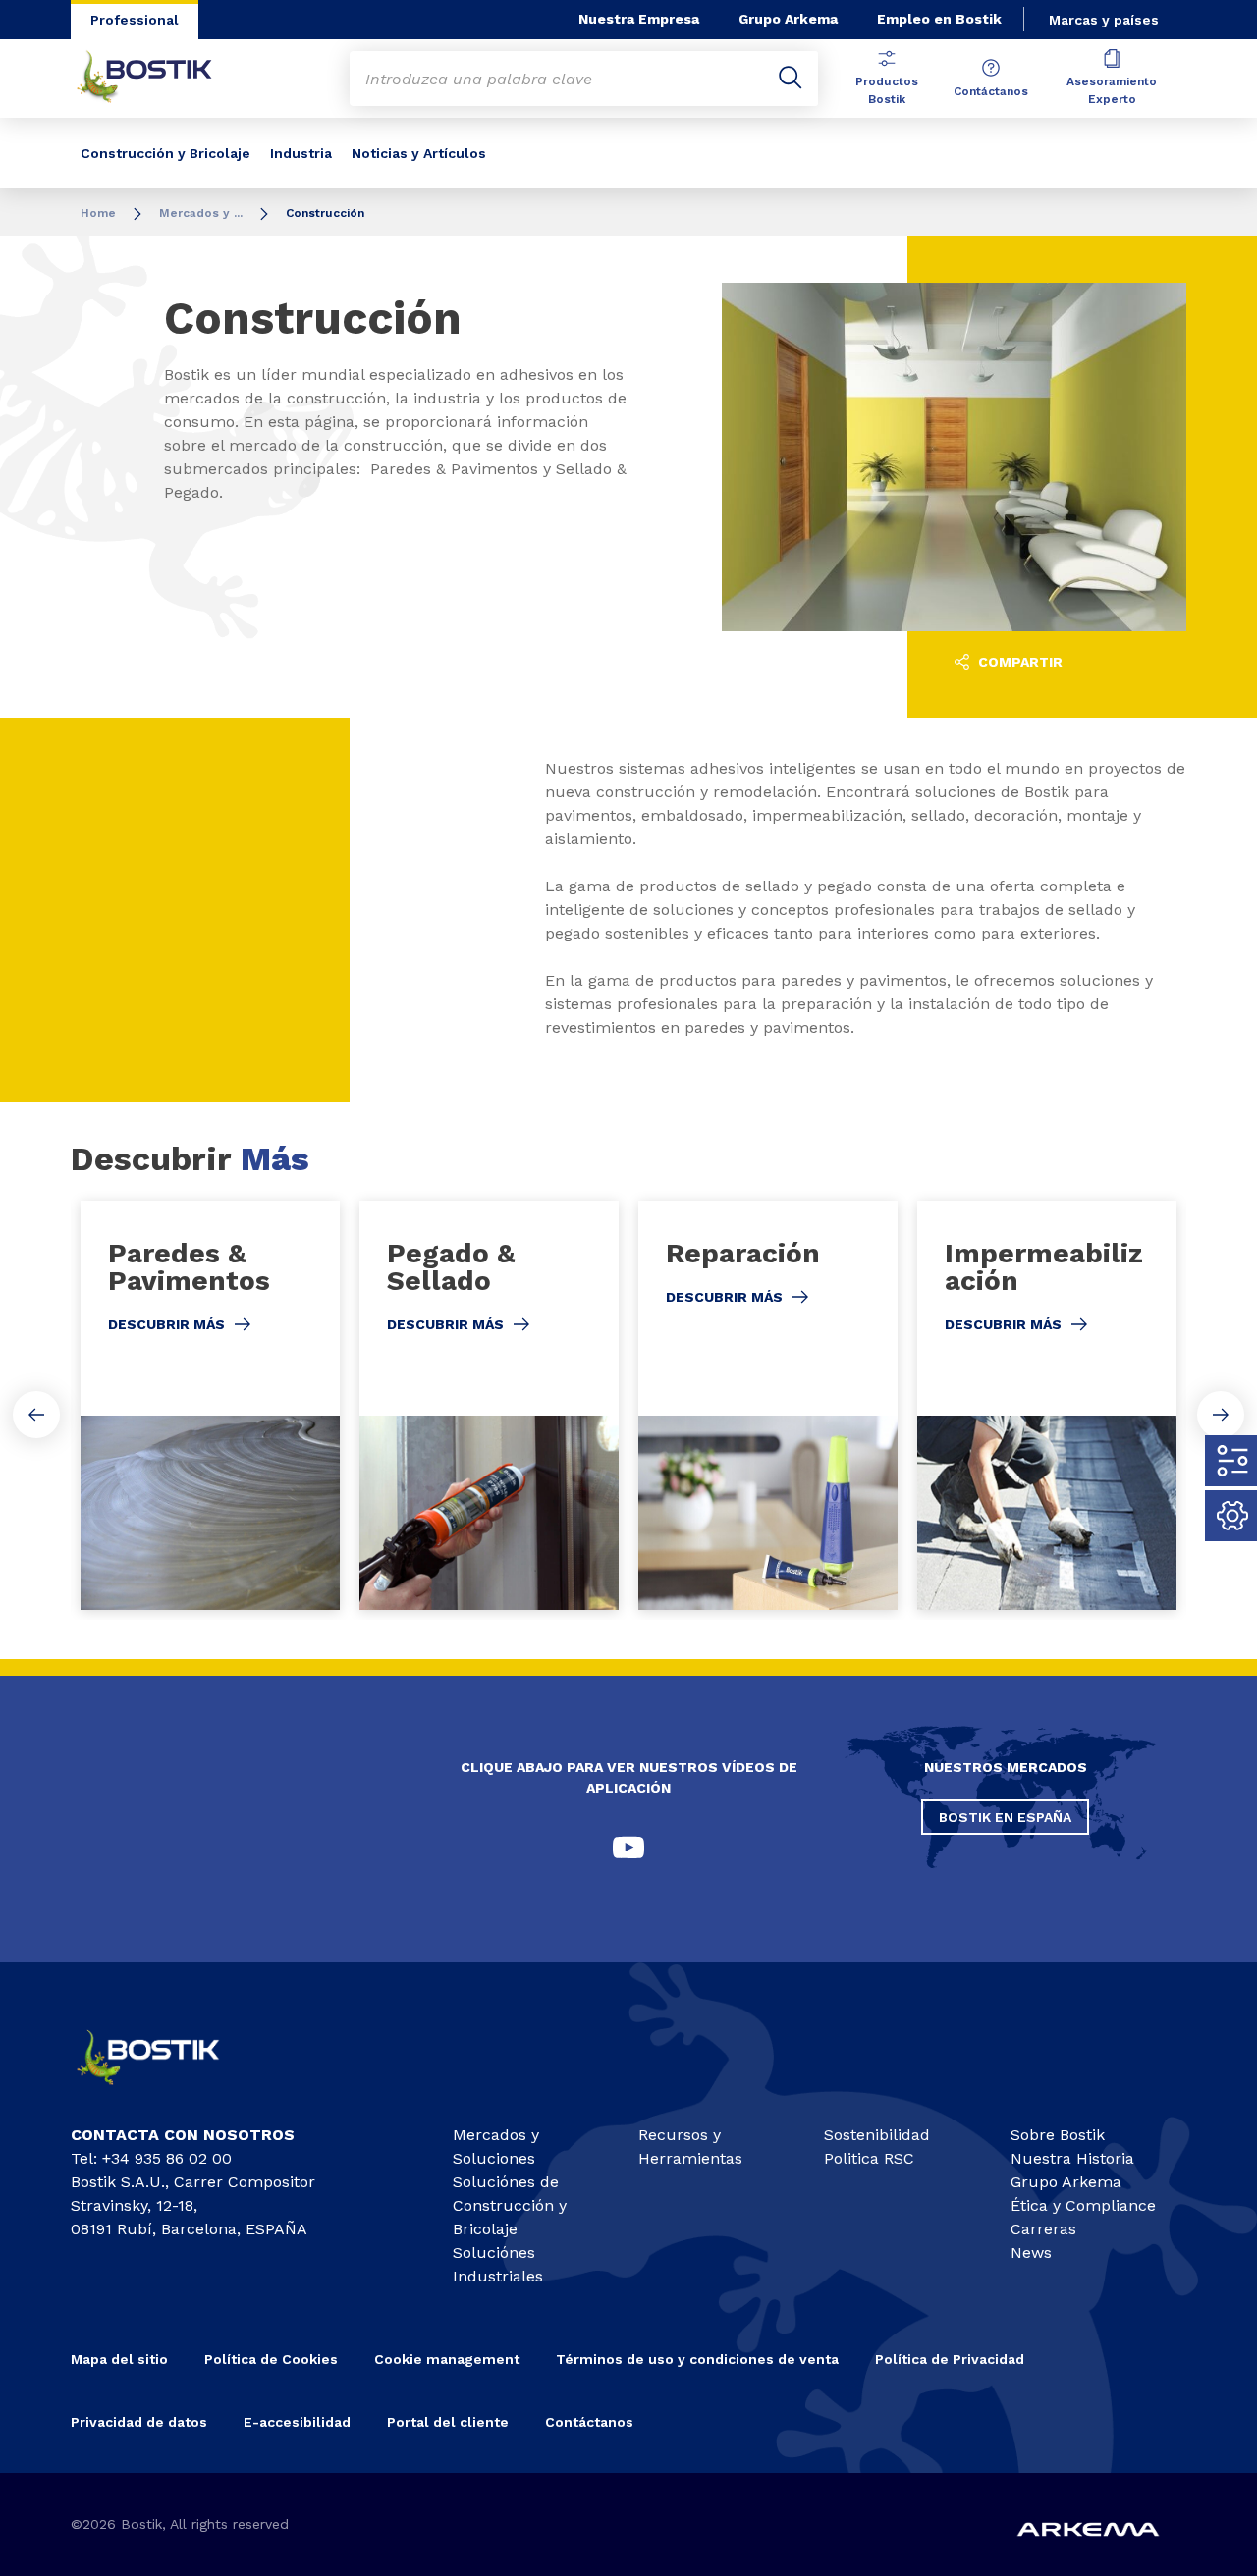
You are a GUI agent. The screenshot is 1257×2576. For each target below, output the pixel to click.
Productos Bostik (887, 90)
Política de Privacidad (950, 2359)
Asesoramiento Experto (1112, 90)
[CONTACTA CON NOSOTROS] (164, 2092)
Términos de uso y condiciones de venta (697, 2359)
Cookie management (447, 2359)
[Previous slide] (36, 1415)
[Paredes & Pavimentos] (210, 1405)
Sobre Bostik (1058, 2135)
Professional (135, 20)
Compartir (1018, 662)
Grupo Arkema (788, 19)
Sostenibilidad (877, 2135)
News (1031, 2253)
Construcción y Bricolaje (165, 153)
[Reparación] (768, 1405)
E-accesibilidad (297, 2422)
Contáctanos (991, 91)
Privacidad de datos (139, 2422)
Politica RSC (869, 2158)
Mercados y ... (201, 213)
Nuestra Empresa (639, 19)
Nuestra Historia (1072, 2158)
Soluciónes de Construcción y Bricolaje (510, 2205)
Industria (301, 153)
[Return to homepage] (159, 79)
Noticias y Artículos (419, 153)
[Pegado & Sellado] (489, 1405)
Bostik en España (1005, 1817)
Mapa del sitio (119, 2359)
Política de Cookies (271, 2359)
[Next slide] (1221, 1415)
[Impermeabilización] (1047, 1405)
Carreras (1043, 2229)
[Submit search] (791, 79)
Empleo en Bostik (939, 19)
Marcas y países (1104, 20)
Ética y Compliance (1083, 2205)
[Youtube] (628, 1848)
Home (98, 213)
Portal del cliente (448, 2422)
